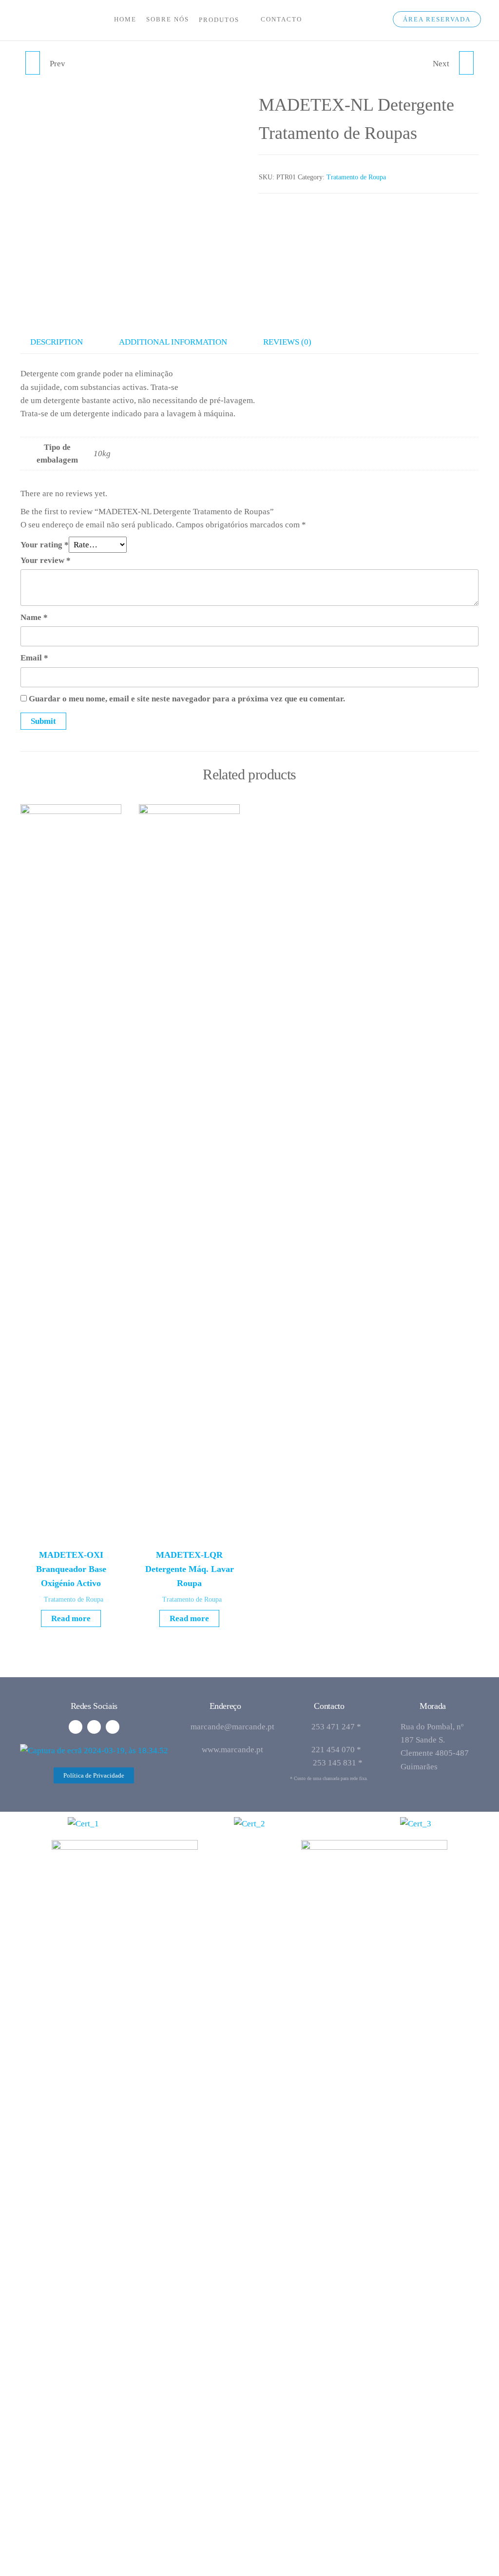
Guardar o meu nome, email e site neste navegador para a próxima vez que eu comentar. (187, 699)
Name (34, 617)
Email (34, 658)
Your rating (45, 545)
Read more (71, 1618)
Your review (46, 560)
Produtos (219, 20)
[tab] (64, 342)
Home (125, 19)
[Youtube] (113, 1727)
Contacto (281, 19)
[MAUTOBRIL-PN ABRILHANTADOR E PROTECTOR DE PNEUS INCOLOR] (33, 63)
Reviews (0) (287, 342)
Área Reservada (437, 19)
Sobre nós (168, 19)
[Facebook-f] (76, 1727)
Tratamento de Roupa (356, 177)
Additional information (173, 342)
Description (57, 342)
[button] (94, 1775)
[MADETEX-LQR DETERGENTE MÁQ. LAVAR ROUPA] (466, 63)
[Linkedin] (94, 1727)
